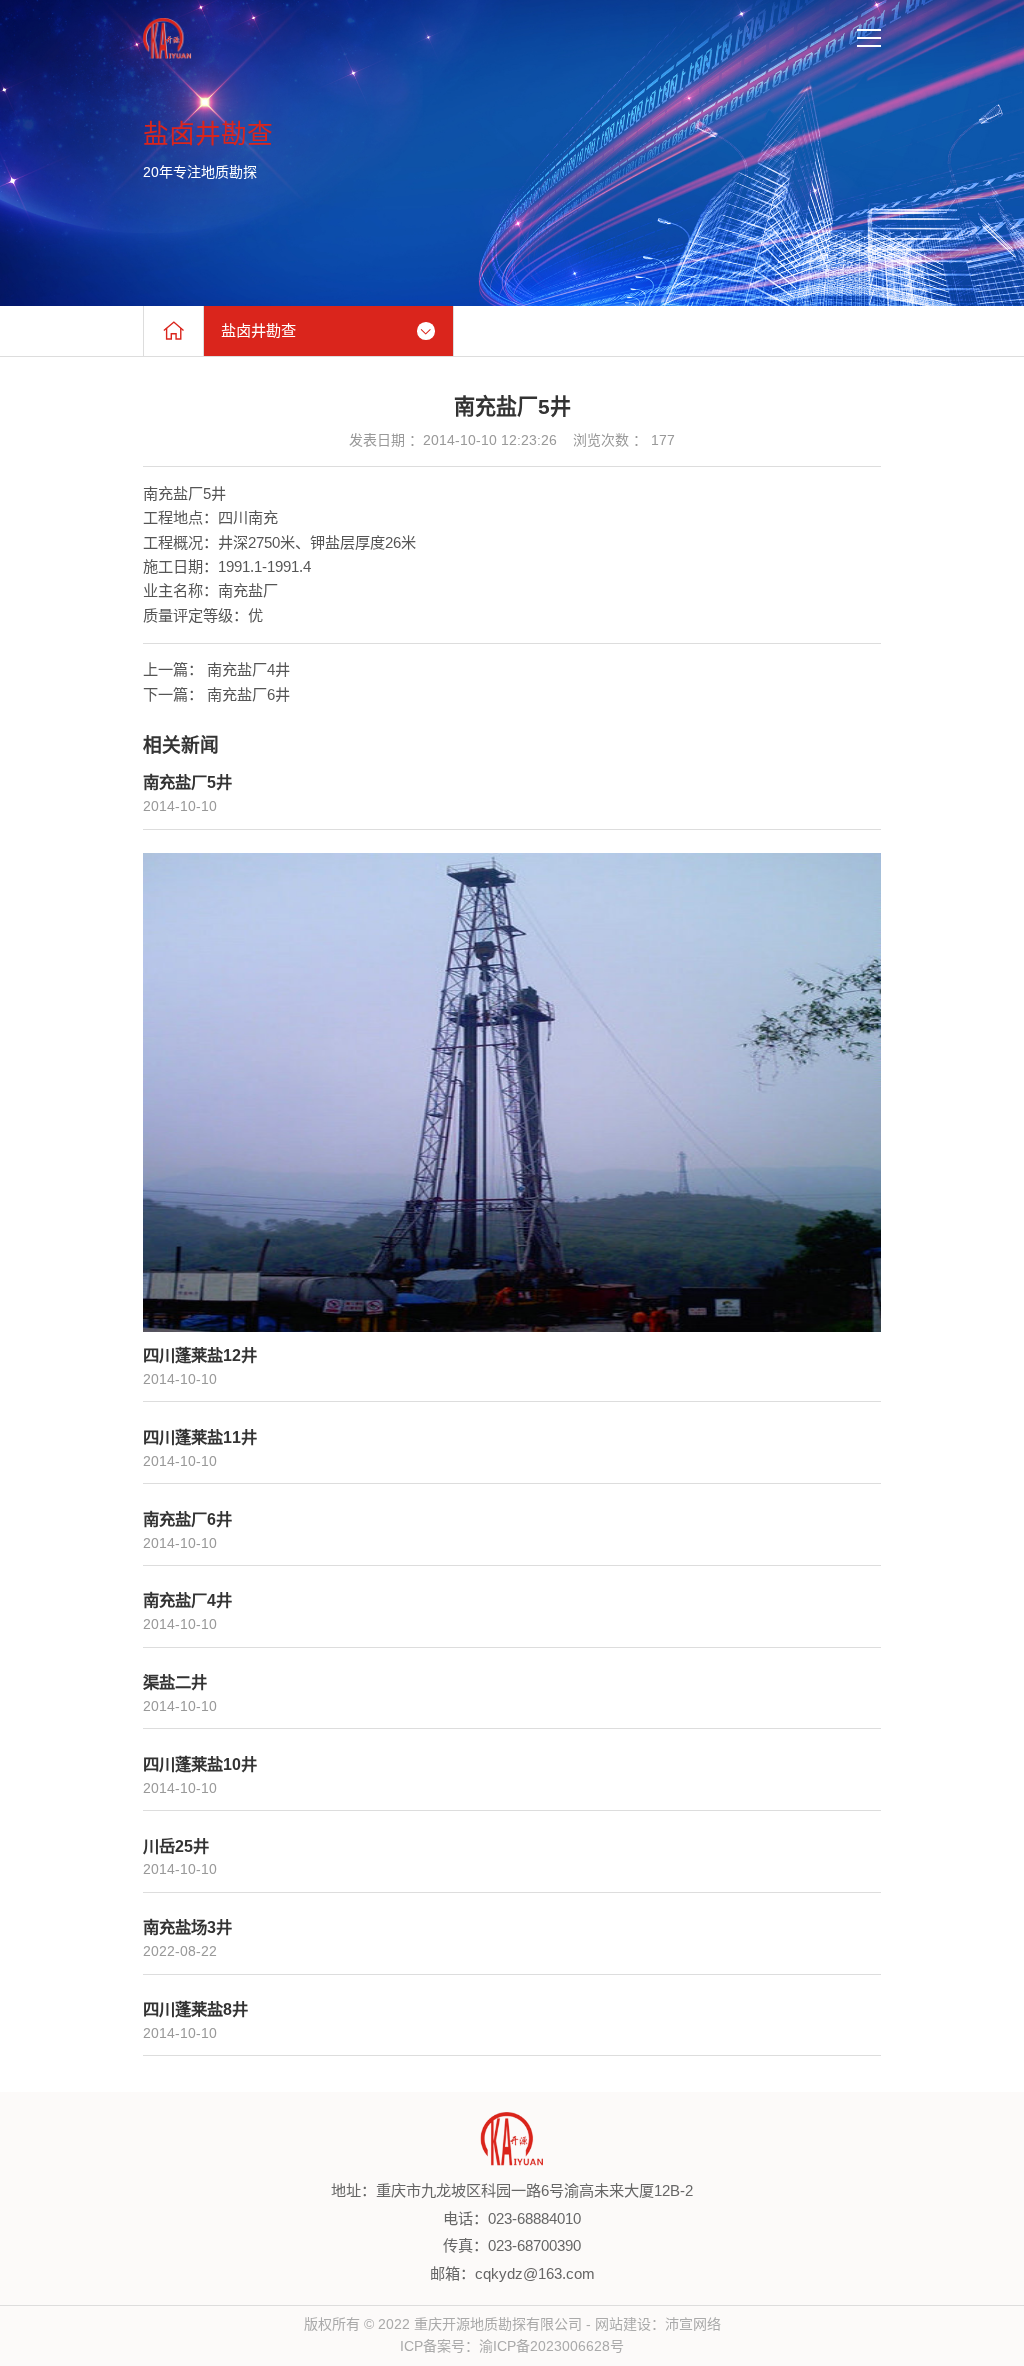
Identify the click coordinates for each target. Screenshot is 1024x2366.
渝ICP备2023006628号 (551, 2346)
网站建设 (623, 2324)
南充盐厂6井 (248, 694)
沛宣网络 (693, 2324)
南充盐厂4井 (248, 669)
